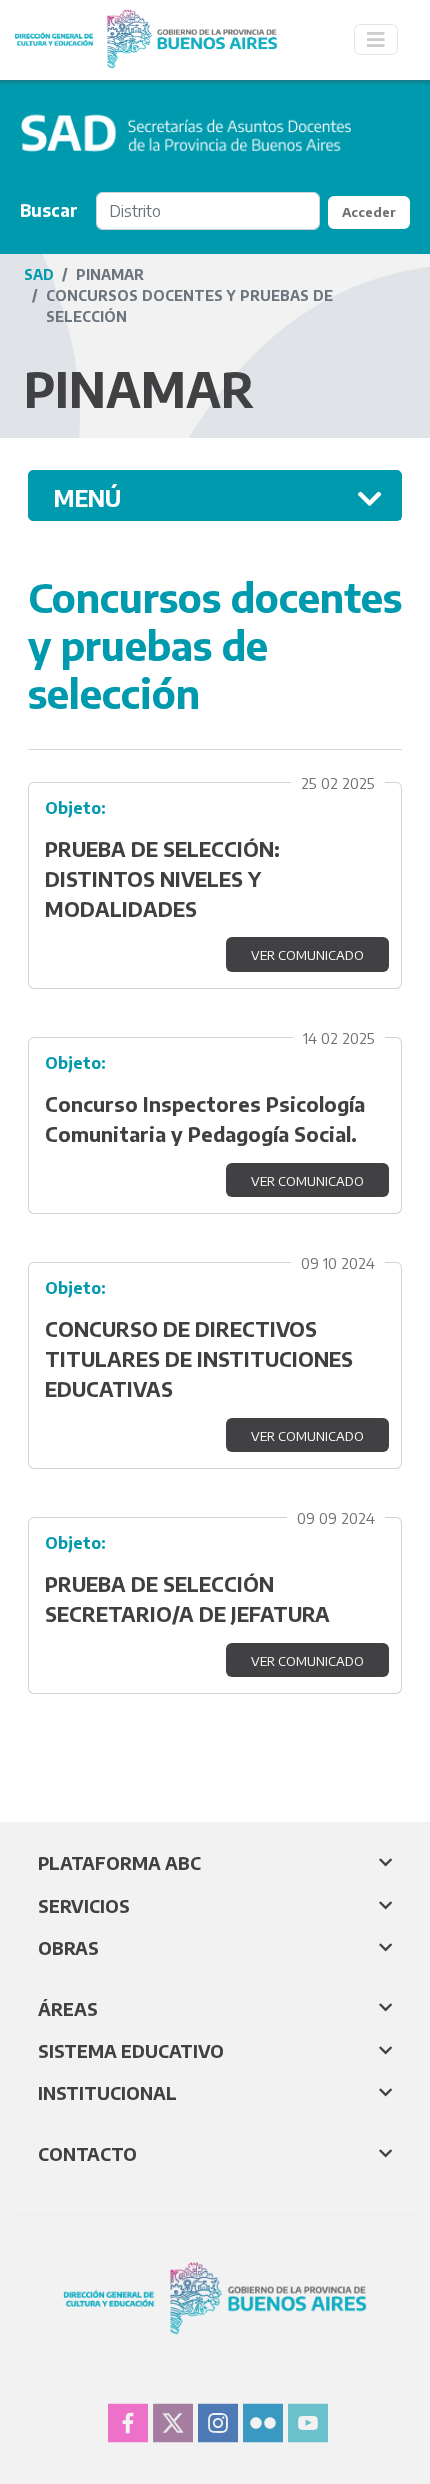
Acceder (369, 212)
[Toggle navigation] (376, 39)
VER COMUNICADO (307, 955)
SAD (39, 274)
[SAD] (146, 22)
